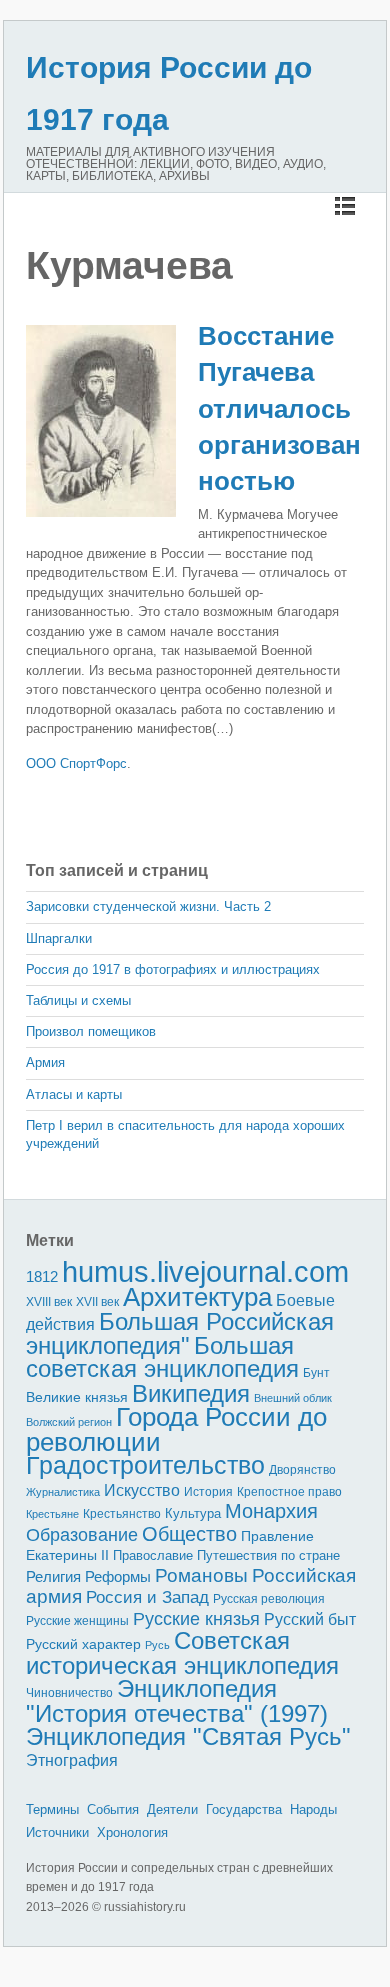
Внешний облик (293, 1398)
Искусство (142, 1490)
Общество (189, 1534)
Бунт (316, 1373)
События (113, 1809)
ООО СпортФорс (76, 763)
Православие (153, 1555)
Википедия (191, 1393)
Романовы (201, 1575)
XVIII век (49, 1302)
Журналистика (63, 1492)
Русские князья (196, 1619)
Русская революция (269, 1599)
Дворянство (302, 1470)
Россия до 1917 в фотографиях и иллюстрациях (173, 969)
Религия (53, 1577)
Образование (82, 1535)
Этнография (72, 1760)
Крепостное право (289, 1492)
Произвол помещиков (91, 1031)
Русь (157, 1645)
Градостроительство (145, 1465)
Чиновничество (69, 1693)
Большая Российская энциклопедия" (180, 1333)
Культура (193, 1513)
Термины (52, 1809)
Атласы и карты (74, 1094)
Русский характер (83, 1644)
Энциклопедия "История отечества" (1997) (177, 1701)
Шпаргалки (59, 938)
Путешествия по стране (268, 1555)
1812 (42, 1276)
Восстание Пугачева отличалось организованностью (279, 409)
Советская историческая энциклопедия (182, 1653)
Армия (45, 1062)
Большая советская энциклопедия (162, 1357)
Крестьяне (52, 1514)
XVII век (97, 1302)
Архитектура (197, 1297)
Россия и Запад (147, 1597)
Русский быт (310, 1619)
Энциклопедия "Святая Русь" (188, 1736)
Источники (57, 1832)
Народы (313, 1809)
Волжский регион (69, 1422)
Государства (244, 1809)
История (208, 1491)
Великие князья (77, 1397)
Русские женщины (77, 1621)
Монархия (271, 1511)
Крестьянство (122, 1514)
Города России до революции (176, 1429)
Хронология (132, 1832)
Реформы (118, 1576)
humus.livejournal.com (205, 1271)
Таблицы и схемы (78, 1000)
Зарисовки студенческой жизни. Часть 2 (148, 906)
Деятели (172, 1809)
